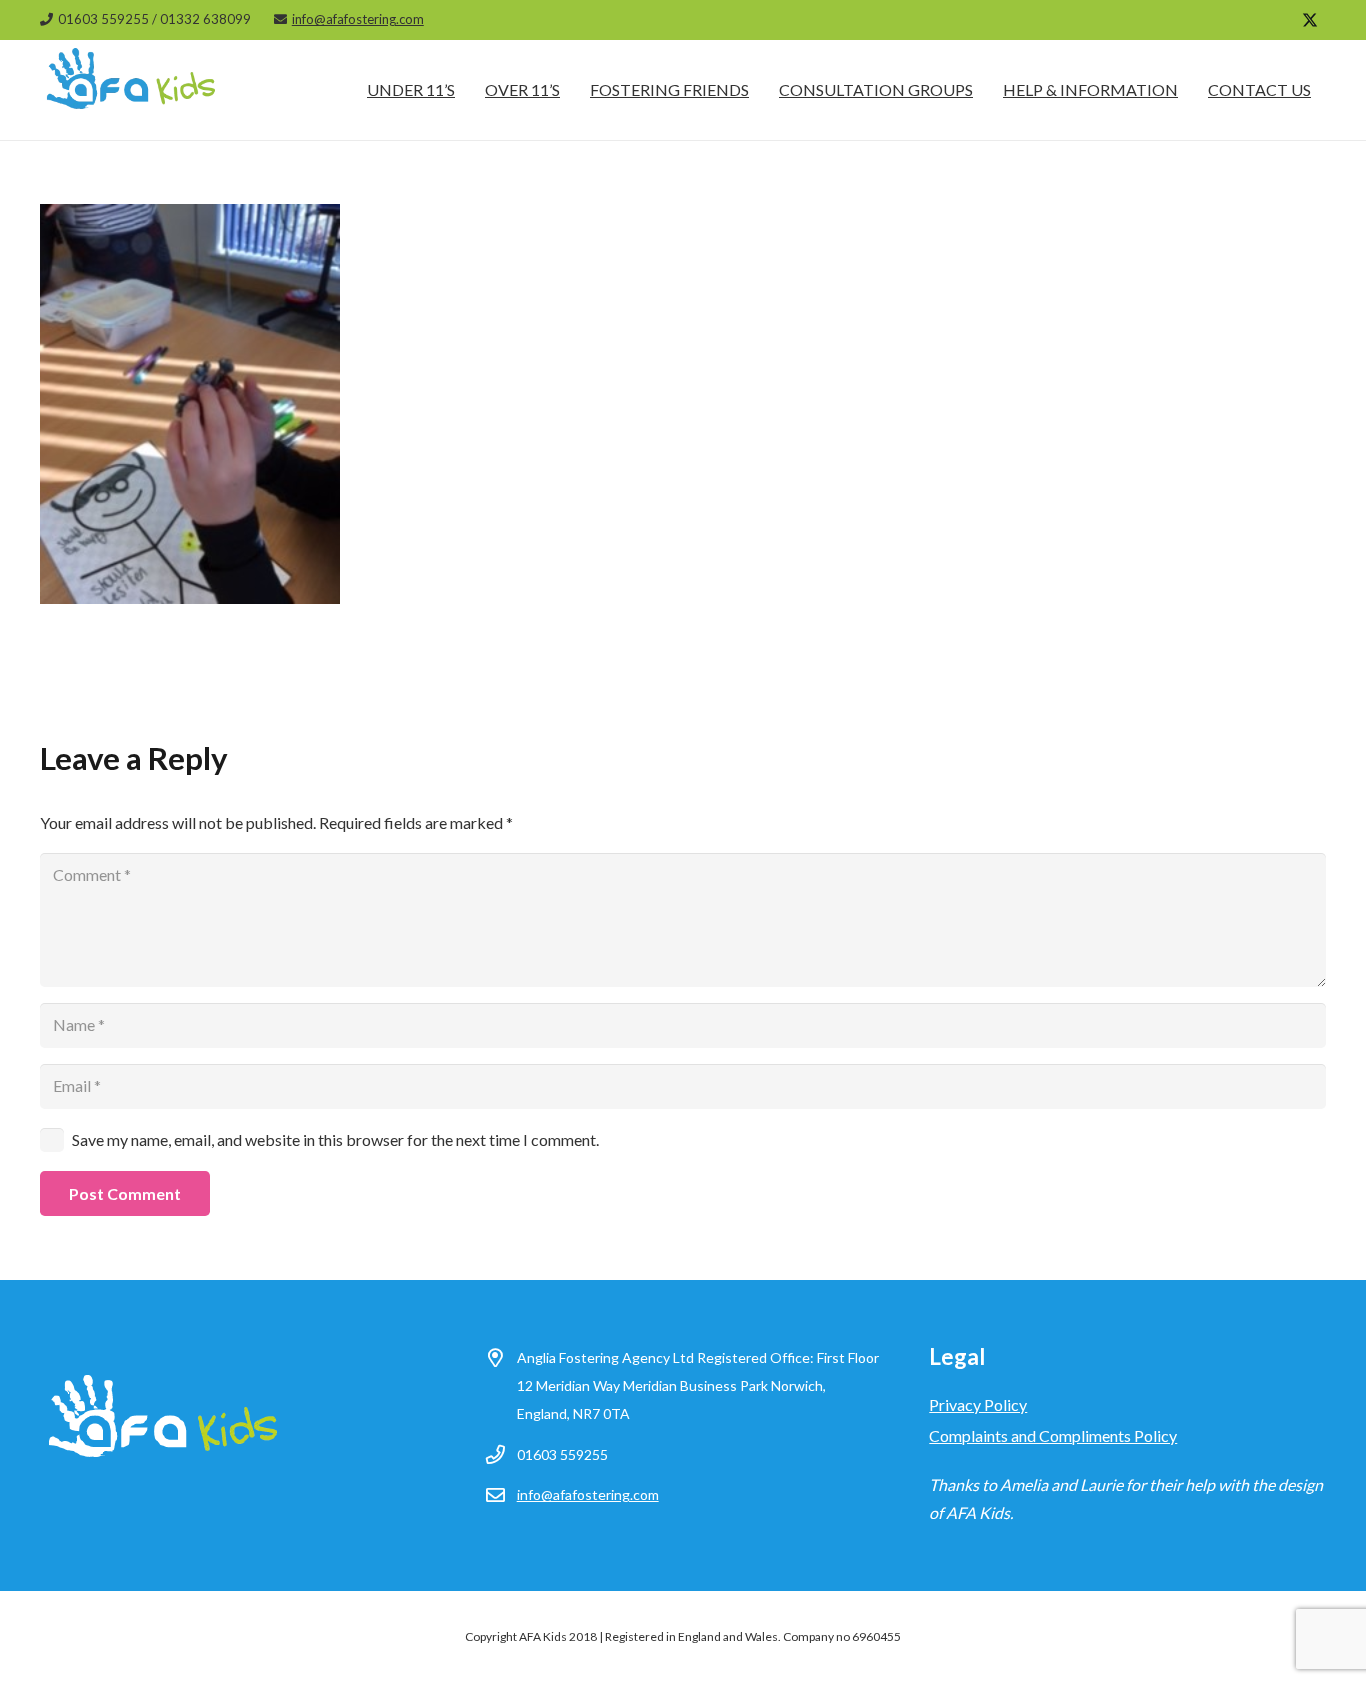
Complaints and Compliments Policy (1053, 1435)
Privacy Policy (978, 1404)
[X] (1310, 20)
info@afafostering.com (588, 1494)
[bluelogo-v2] (132, 90)
